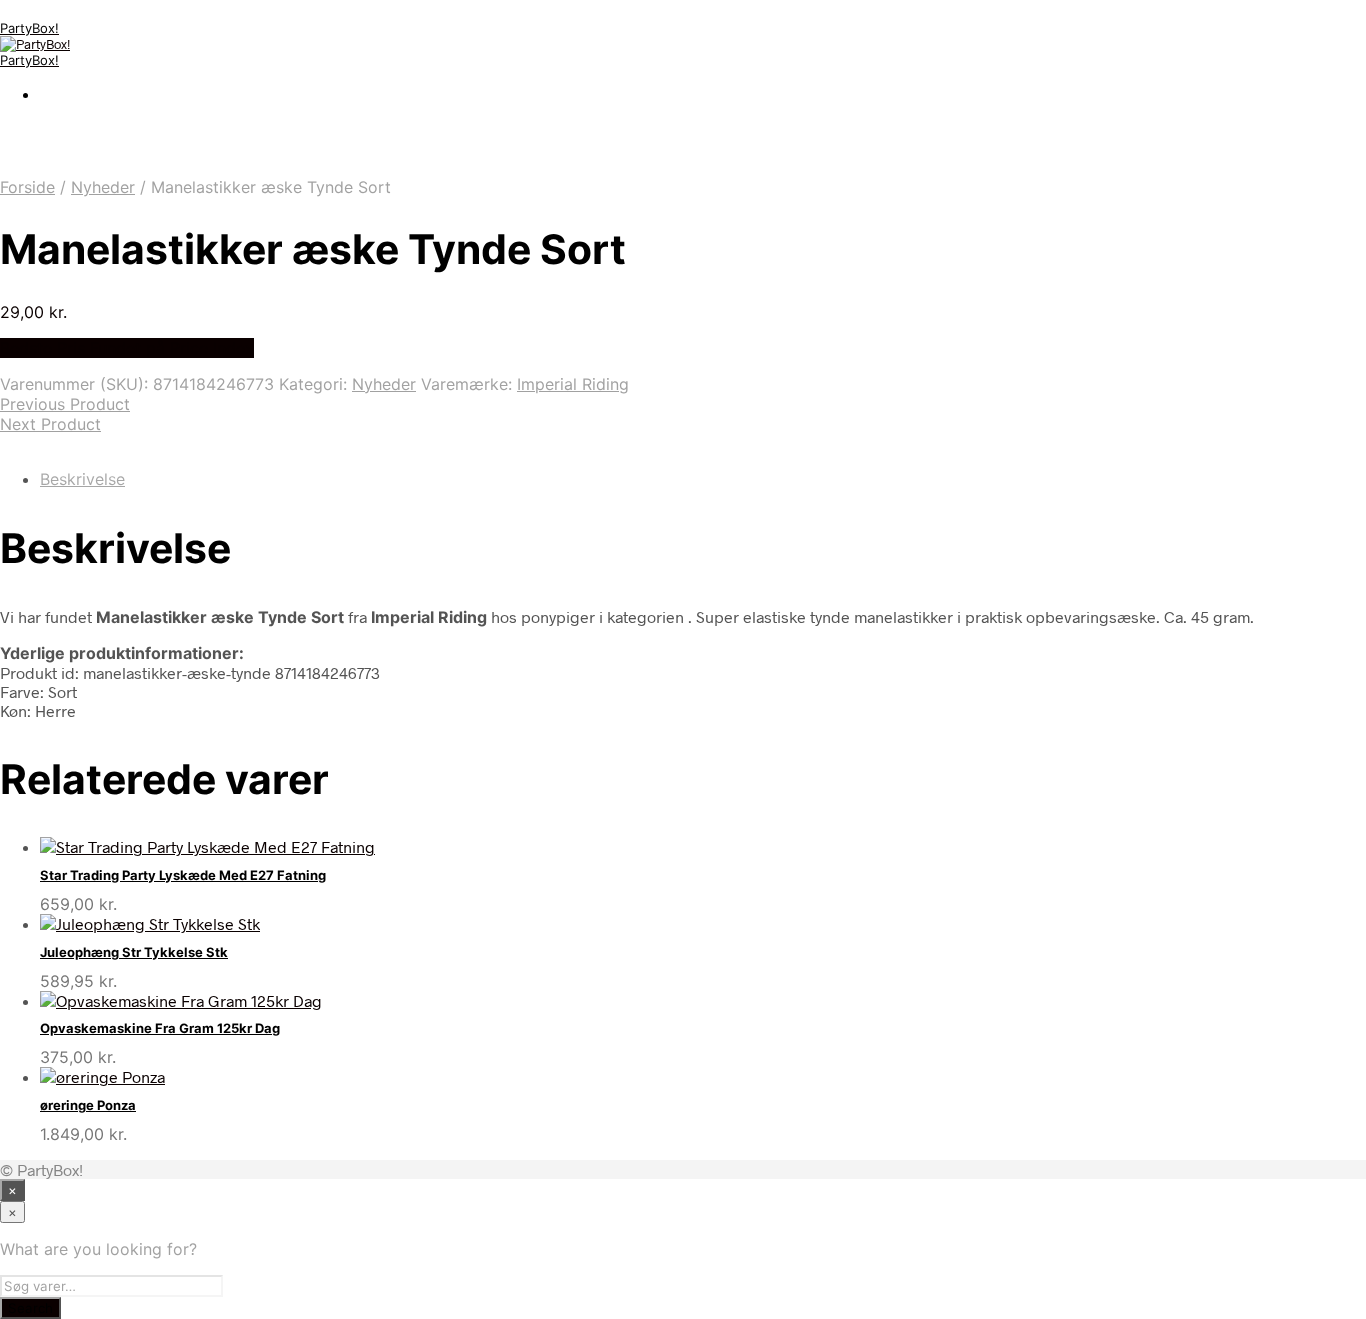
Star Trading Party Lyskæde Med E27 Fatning (183, 875)
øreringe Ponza (88, 1105)
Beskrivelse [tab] (82, 479)
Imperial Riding (573, 384)
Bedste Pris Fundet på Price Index (127, 348)
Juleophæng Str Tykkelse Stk (134, 952)
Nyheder (103, 187)
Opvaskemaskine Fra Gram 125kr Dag (160, 1028)
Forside (27, 187)
